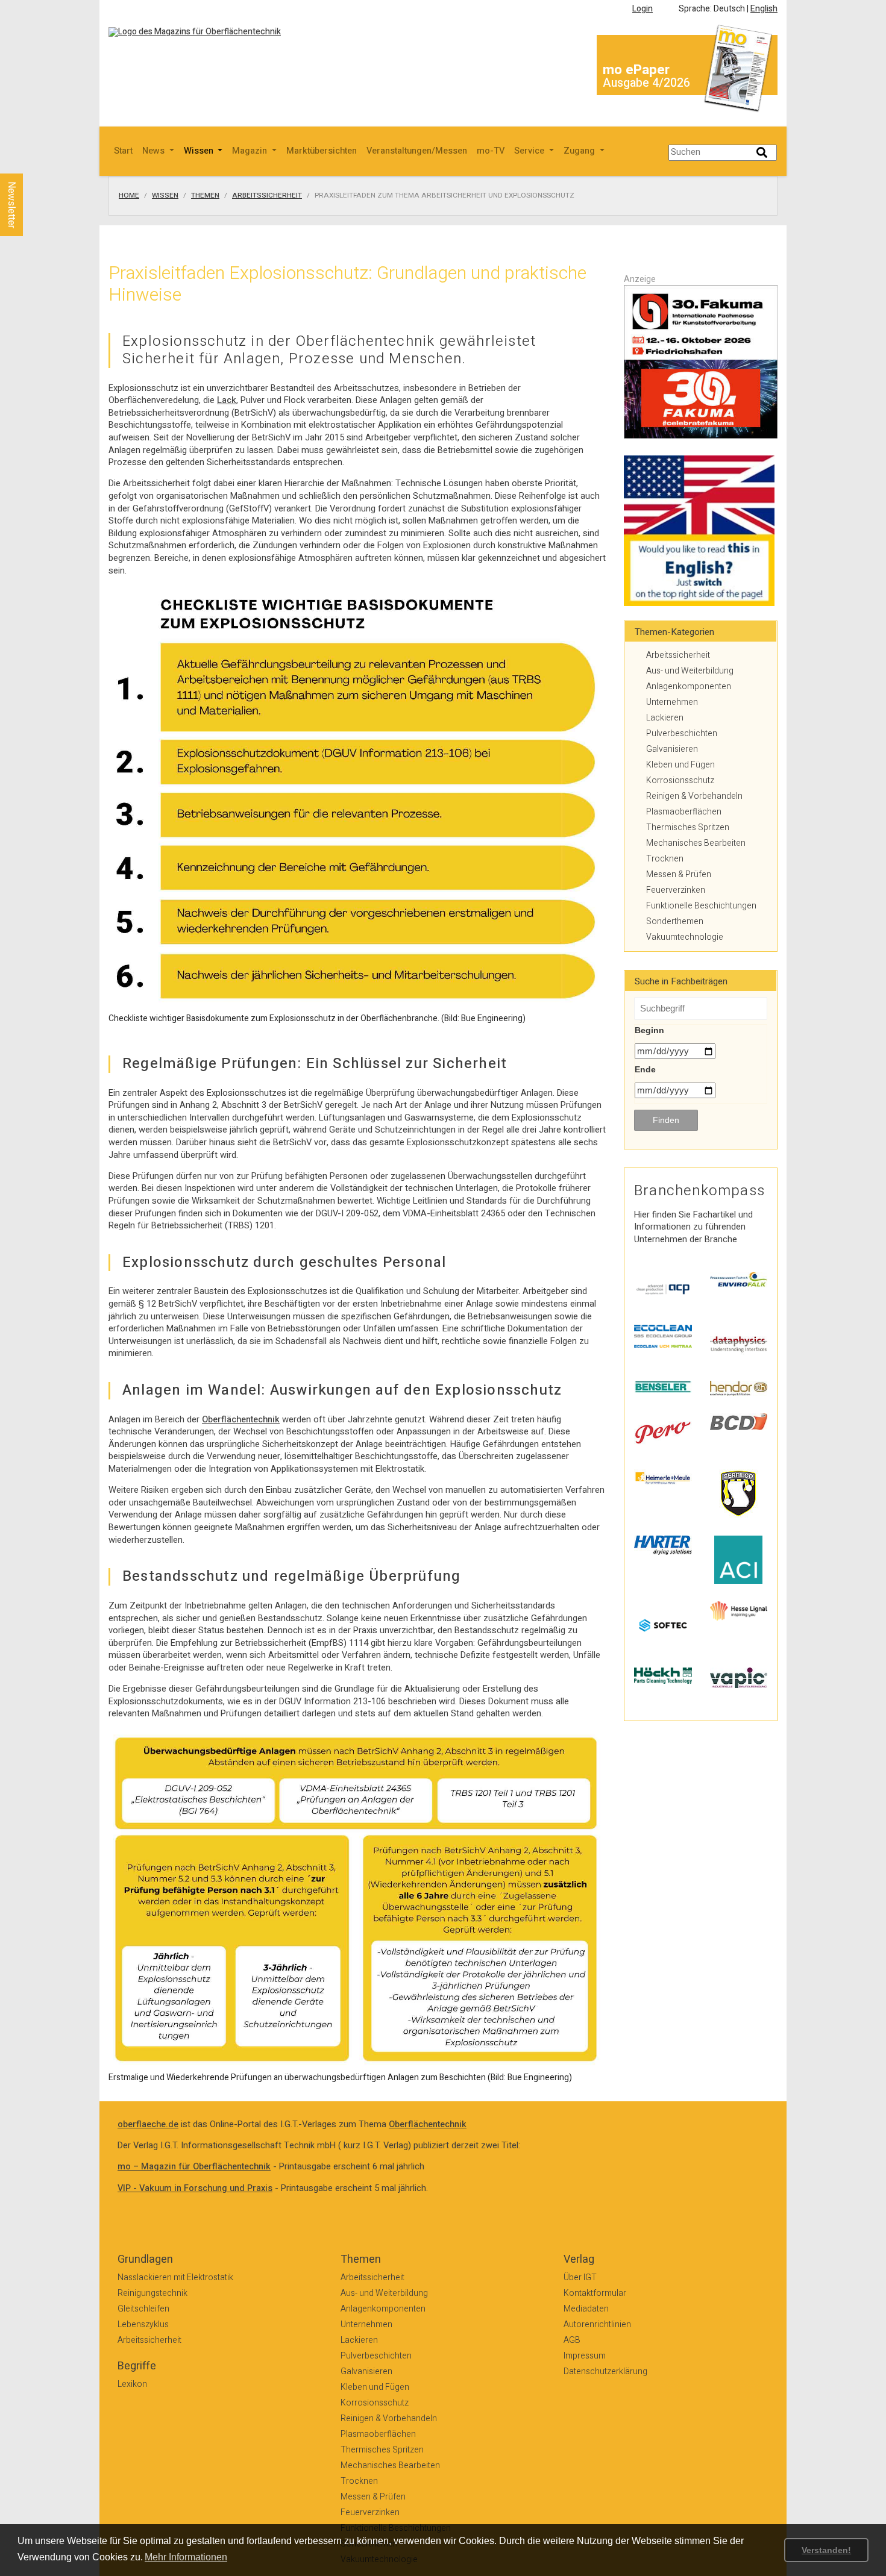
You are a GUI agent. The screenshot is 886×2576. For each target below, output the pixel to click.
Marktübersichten (322, 151)
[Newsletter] (31, 162)
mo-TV (491, 151)
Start (123, 151)
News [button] (155, 151)
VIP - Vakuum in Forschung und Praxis (195, 2188)
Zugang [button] (580, 151)
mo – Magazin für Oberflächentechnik (194, 2167)
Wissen (165, 196)
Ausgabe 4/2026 (646, 83)
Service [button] (530, 151)
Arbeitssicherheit (267, 196)
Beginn (649, 1030)
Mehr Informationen (186, 2557)
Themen (205, 196)
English (764, 9)
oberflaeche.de (148, 2124)
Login (643, 9)
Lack (227, 400)
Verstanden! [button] (826, 2550)
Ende (645, 1069)
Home (129, 196)
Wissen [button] (200, 151)
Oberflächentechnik (241, 1420)
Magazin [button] (251, 151)
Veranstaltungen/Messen (417, 151)
